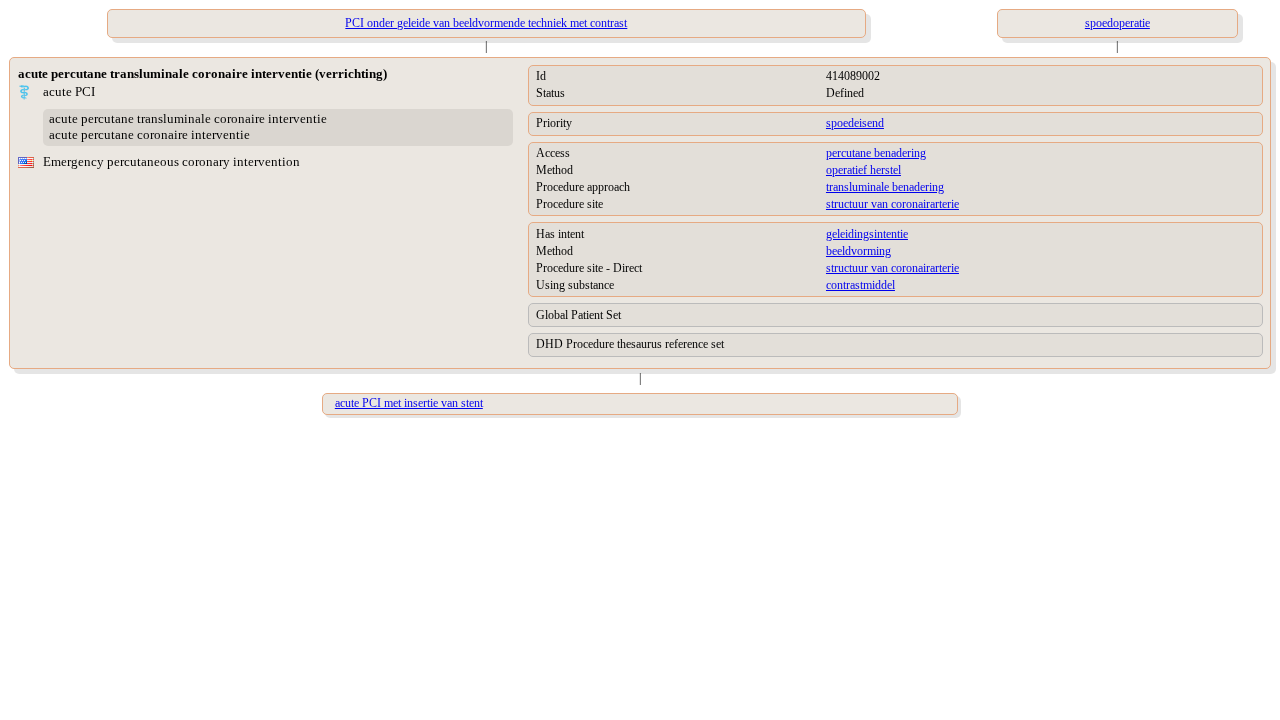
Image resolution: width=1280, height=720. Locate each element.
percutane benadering (876, 153)
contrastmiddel (860, 285)
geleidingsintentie (867, 234)
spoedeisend (855, 123)
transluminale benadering (885, 187)
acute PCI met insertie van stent (409, 403)
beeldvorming (858, 251)
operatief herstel (863, 170)
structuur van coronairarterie (892, 204)
